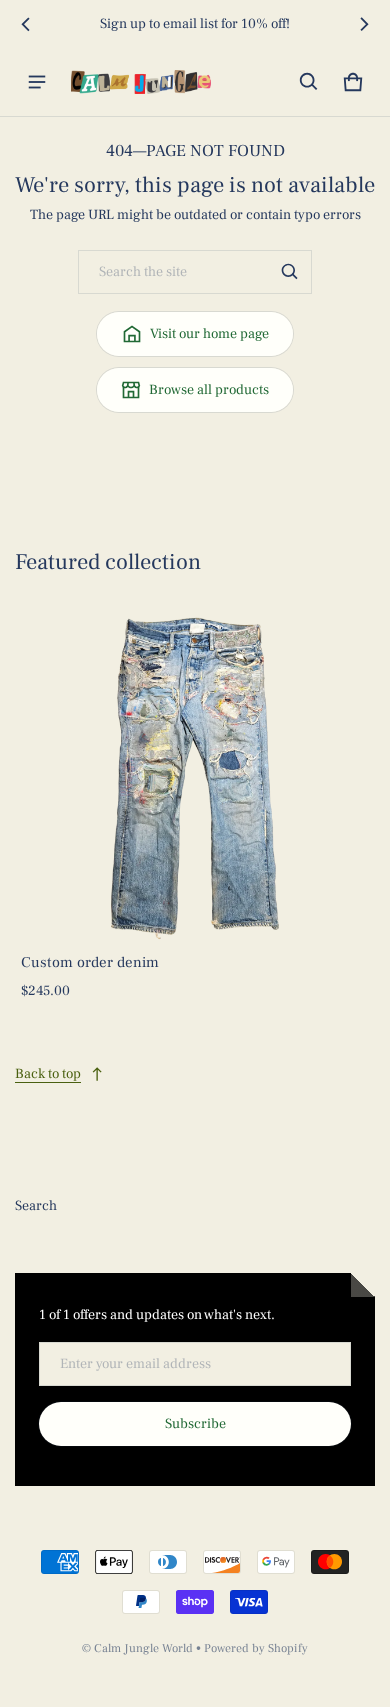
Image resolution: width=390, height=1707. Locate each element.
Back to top (48, 1074)
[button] (309, 82)
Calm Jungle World (143, 1648)
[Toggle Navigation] (37, 82)
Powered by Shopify (256, 1648)
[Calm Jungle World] (141, 82)
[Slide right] (364, 24)
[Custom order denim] (195, 774)
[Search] (290, 272)
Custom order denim (90, 962)
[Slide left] (26, 24)
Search (36, 1206)
